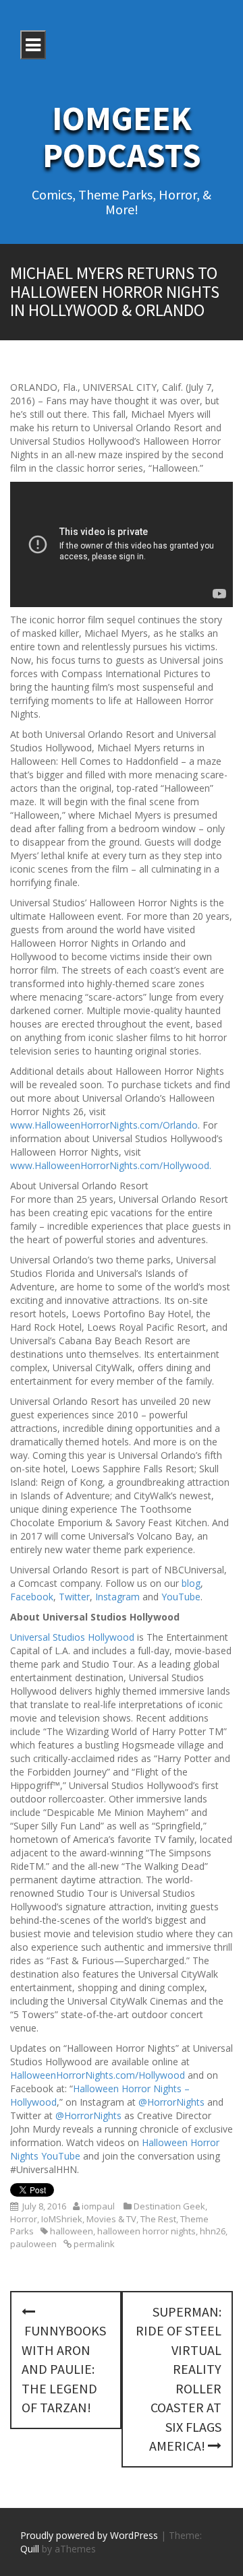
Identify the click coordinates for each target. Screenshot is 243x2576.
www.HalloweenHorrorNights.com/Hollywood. (111, 1165)
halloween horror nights (146, 2231)
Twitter (74, 1597)
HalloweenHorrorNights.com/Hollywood (98, 2075)
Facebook (32, 1597)
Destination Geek (169, 2206)
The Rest (158, 2219)
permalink (93, 2244)
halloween (72, 2231)
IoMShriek (62, 2219)
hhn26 (213, 2231)
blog (191, 1583)
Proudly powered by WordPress (89, 2535)
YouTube (181, 1597)
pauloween (33, 2244)
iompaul (98, 2206)
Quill (30, 2549)
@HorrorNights (171, 2102)
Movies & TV (111, 2219)
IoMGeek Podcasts (122, 137)
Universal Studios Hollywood (72, 1637)
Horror (24, 2219)
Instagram (117, 1597)
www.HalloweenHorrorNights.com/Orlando (104, 1125)
